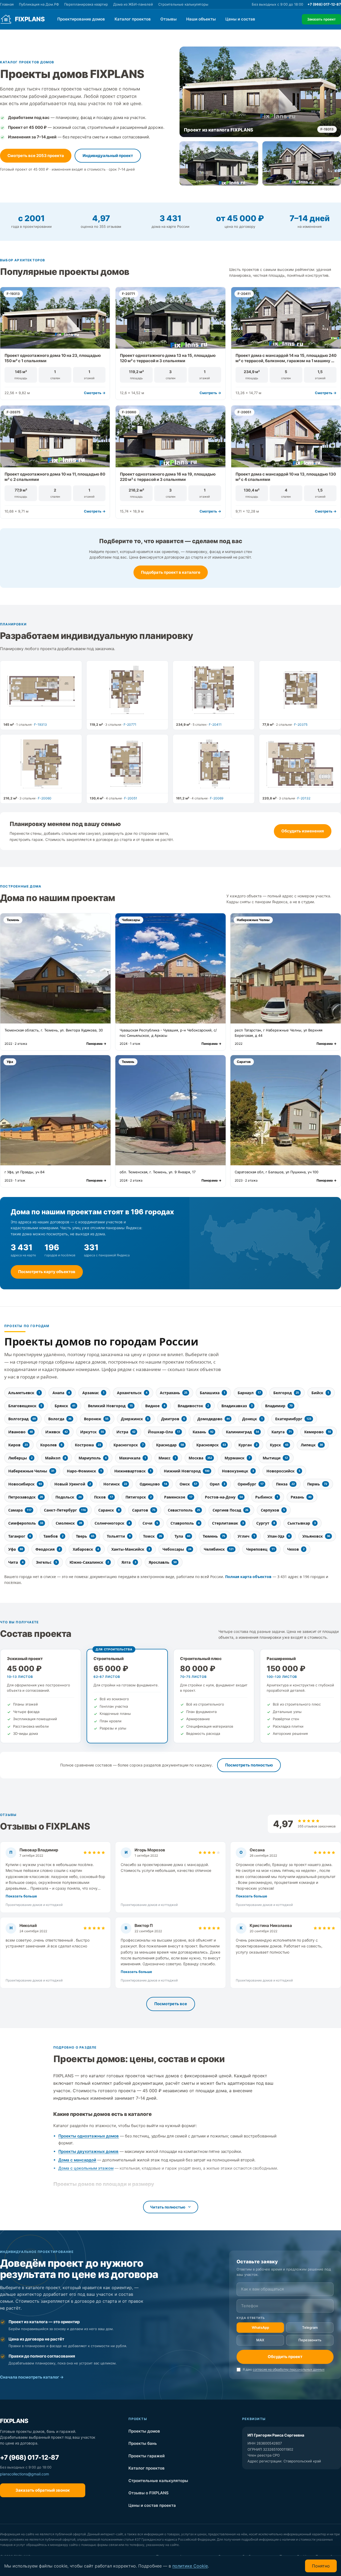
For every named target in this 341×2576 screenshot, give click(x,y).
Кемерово (318, 1432)
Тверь (85, 1536)
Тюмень (214, 1536)
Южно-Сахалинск (89, 1562)
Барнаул (249, 1393)
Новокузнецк (238, 1471)
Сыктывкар (302, 1523)
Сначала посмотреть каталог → (32, 2377)
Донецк (252, 1419)
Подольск (68, 1497)
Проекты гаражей (176, 2456)
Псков (103, 1497)
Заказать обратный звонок (43, 2490)
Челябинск (219, 1549)
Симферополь (26, 1523)
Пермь (317, 1484)
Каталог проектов (133, 19)
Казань (203, 1432)
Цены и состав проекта (176, 2505)
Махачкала (133, 1458)
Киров (18, 1445)
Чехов (296, 1549)
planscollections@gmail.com (25, 2474)
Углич (246, 1536)
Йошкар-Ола (164, 1432)
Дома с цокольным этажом (86, 2168)
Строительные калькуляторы (183, 4)
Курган (248, 1445)
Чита (16, 1562)
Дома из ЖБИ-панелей (133, 4)
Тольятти (119, 1536)
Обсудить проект (285, 2357)
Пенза (285, 1484)
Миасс (167, 1458)
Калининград (242, 1432)
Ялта (129, 1562)
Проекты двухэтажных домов (88, 2151)
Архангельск (132, 1393)
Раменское (178, 1497)
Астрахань (174, 1393)
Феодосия (48, 1549)
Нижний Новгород (187, 1471)
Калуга (282, 1432)
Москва (200, 1458)
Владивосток (193, 1406)
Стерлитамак (228, 1523)
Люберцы (20, 1458)
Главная (7, 4)
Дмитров (173, 1419)
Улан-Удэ (279, 1536)
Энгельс (46, 1562)
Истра (126, 1432)
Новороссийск (283, 1471)
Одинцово (153, 1484)
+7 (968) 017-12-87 (324, 4)
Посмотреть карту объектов (47, 1272)
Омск (188, 1484)
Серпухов (273, 1510)
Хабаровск (86, 1549)
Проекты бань (176, 2443)
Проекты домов (176, 2431)
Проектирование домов (81, 19)
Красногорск (129, 1445)
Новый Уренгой (73, 1484)
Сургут (266, 1523)
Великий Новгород (110, 1406)
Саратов (144, 1510)
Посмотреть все (171, 2004)
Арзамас (93, 1393)
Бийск (320, 1393)
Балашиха (212, 1393)
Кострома (88, 1445)
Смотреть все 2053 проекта (36, 156)
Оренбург (251, 1484)
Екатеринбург (293, 1419)
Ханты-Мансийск (131, 1549)
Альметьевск (24, 1393)
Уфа (16, 1549)
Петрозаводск (26, 1497)
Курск (279, 1445)
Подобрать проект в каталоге (171, 572)
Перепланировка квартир (86, 4)
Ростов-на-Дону (224, 1497)
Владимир (279, 1406)
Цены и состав (240, 19)
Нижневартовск (133, 1471)
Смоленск (69, 1523)
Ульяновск (316, 1536)
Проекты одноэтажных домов (89, 2136)
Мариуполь (93, 1458)
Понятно (321, 2566)
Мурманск (237, 1458)
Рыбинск (267, 1497)
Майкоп (56, 1458)
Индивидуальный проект (108, 156)
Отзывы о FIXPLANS (176, 2493)
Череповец (260, 1549)
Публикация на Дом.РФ (39, 4)
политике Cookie (190, 2566)
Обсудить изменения (303, 831)
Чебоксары (177, 1549)
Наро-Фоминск (84, 1471)
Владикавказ (237, 1406)
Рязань (301, 1497)
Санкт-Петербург (65, 1510)
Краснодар (170, 1445)
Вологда (60, 1419)
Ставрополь (185, 1523)
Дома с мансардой (77, 2160)
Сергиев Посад (230, 1510)
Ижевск (56, 1432)
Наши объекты (201, 19)
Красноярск (211, 1445)
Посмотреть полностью (249, 1765)
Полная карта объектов (248, 1577)
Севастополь (184, 1510)
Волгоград (22, 1419)
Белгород (286, 1393)
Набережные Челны (31, 1471)
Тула (182, 1536)
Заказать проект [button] (321, 19)
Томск (153, 1536)
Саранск (109, 1510)
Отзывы (169, 19)
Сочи (150, 1523)
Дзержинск (135, 1419)
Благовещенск (25, 1406)
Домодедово (214, 1419)
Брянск (65, 1406)
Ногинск (115, 1484)
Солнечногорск (112, 1523)
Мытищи (275, 1458)
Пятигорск (139, 1497)
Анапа (61, 1393)
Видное (155, 1406)
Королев (51, 1445)
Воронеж (96, 1419)
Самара (20, 1510)
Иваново (21, 1432)
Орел (217, 1484)
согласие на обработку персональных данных (289, 2369)
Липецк (312, 1445)
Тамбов (53, 1536)
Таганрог (20, 1536)
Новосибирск (25, 1484)
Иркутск (92, 1432)
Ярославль (163, 1562)
